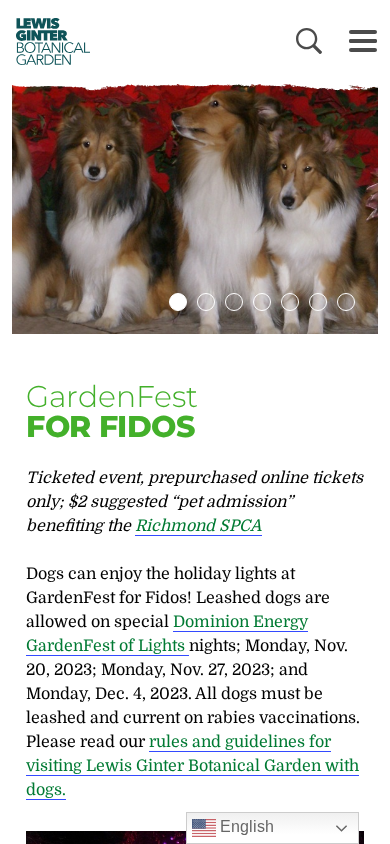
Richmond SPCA (198, 526)
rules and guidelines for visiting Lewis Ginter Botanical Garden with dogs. (192, 766)
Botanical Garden (47, 41)
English (245, 826)
